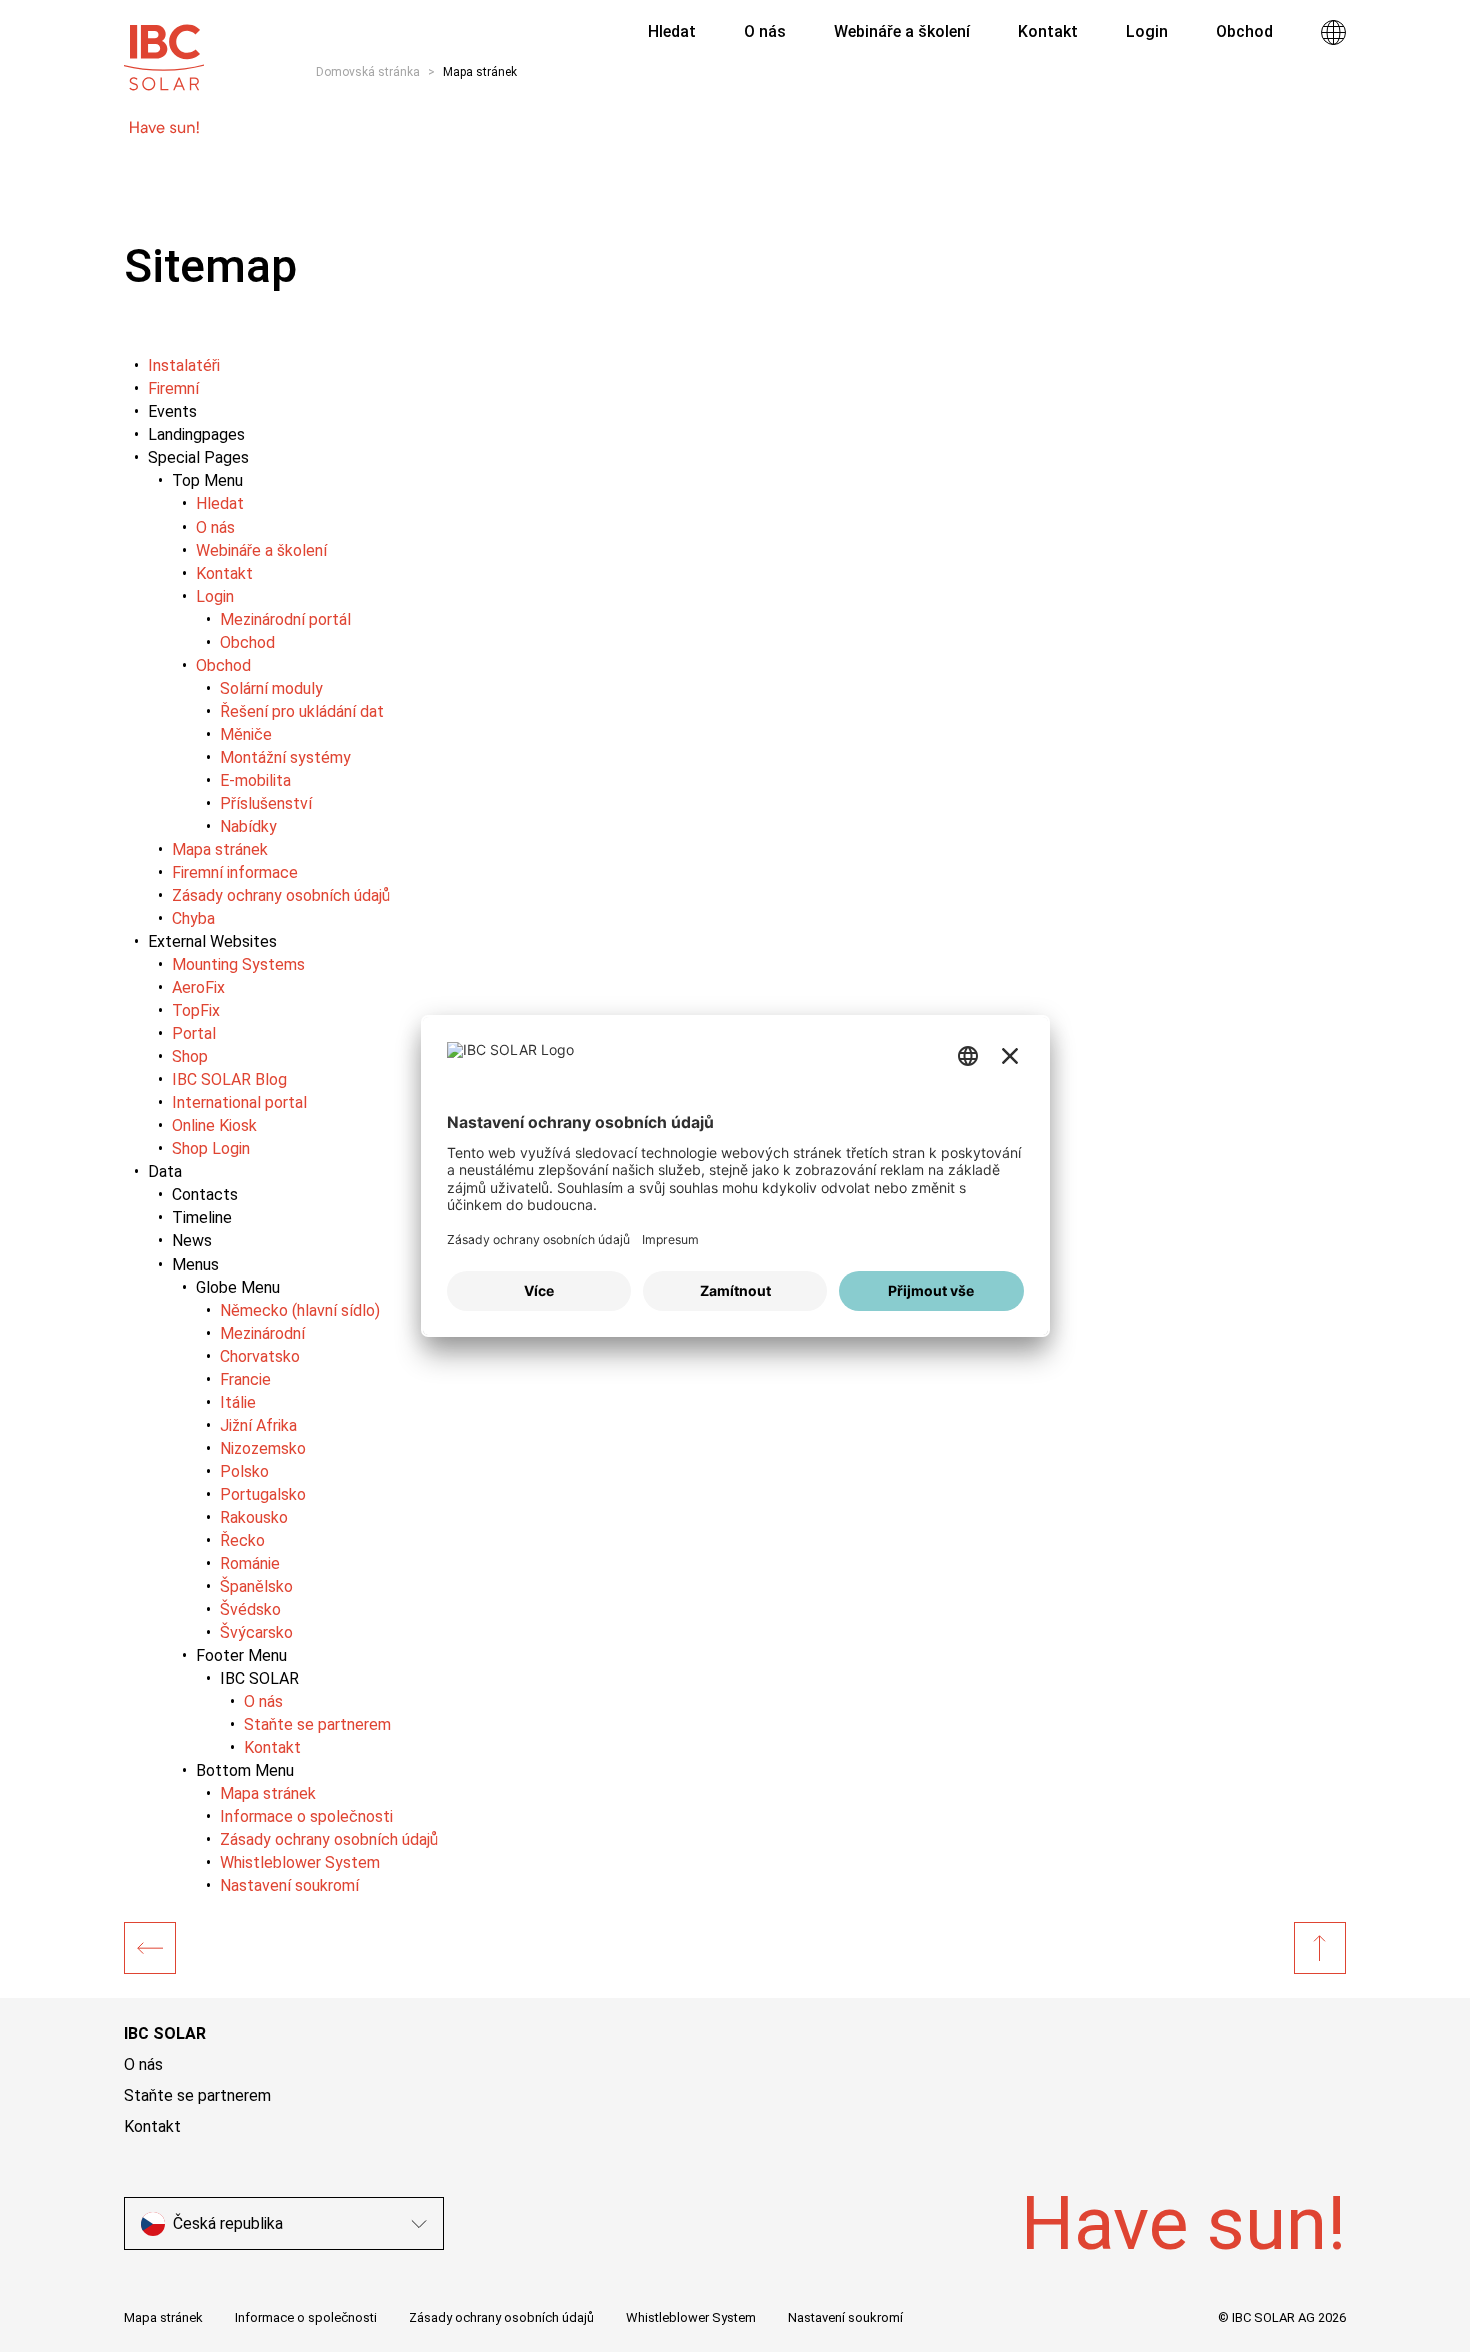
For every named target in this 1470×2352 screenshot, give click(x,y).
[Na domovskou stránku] (164, 48)
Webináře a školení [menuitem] (902, 31)
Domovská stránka (368, 72)
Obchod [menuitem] (1244, 31)
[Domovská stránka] (150, 1948)
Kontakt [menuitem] (1048, 31)
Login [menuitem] (1147, 31)
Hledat (670, 31)
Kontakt (152, 2126)
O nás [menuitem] (765, 31)
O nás (143, 2064)
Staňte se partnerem (197, 2095)
